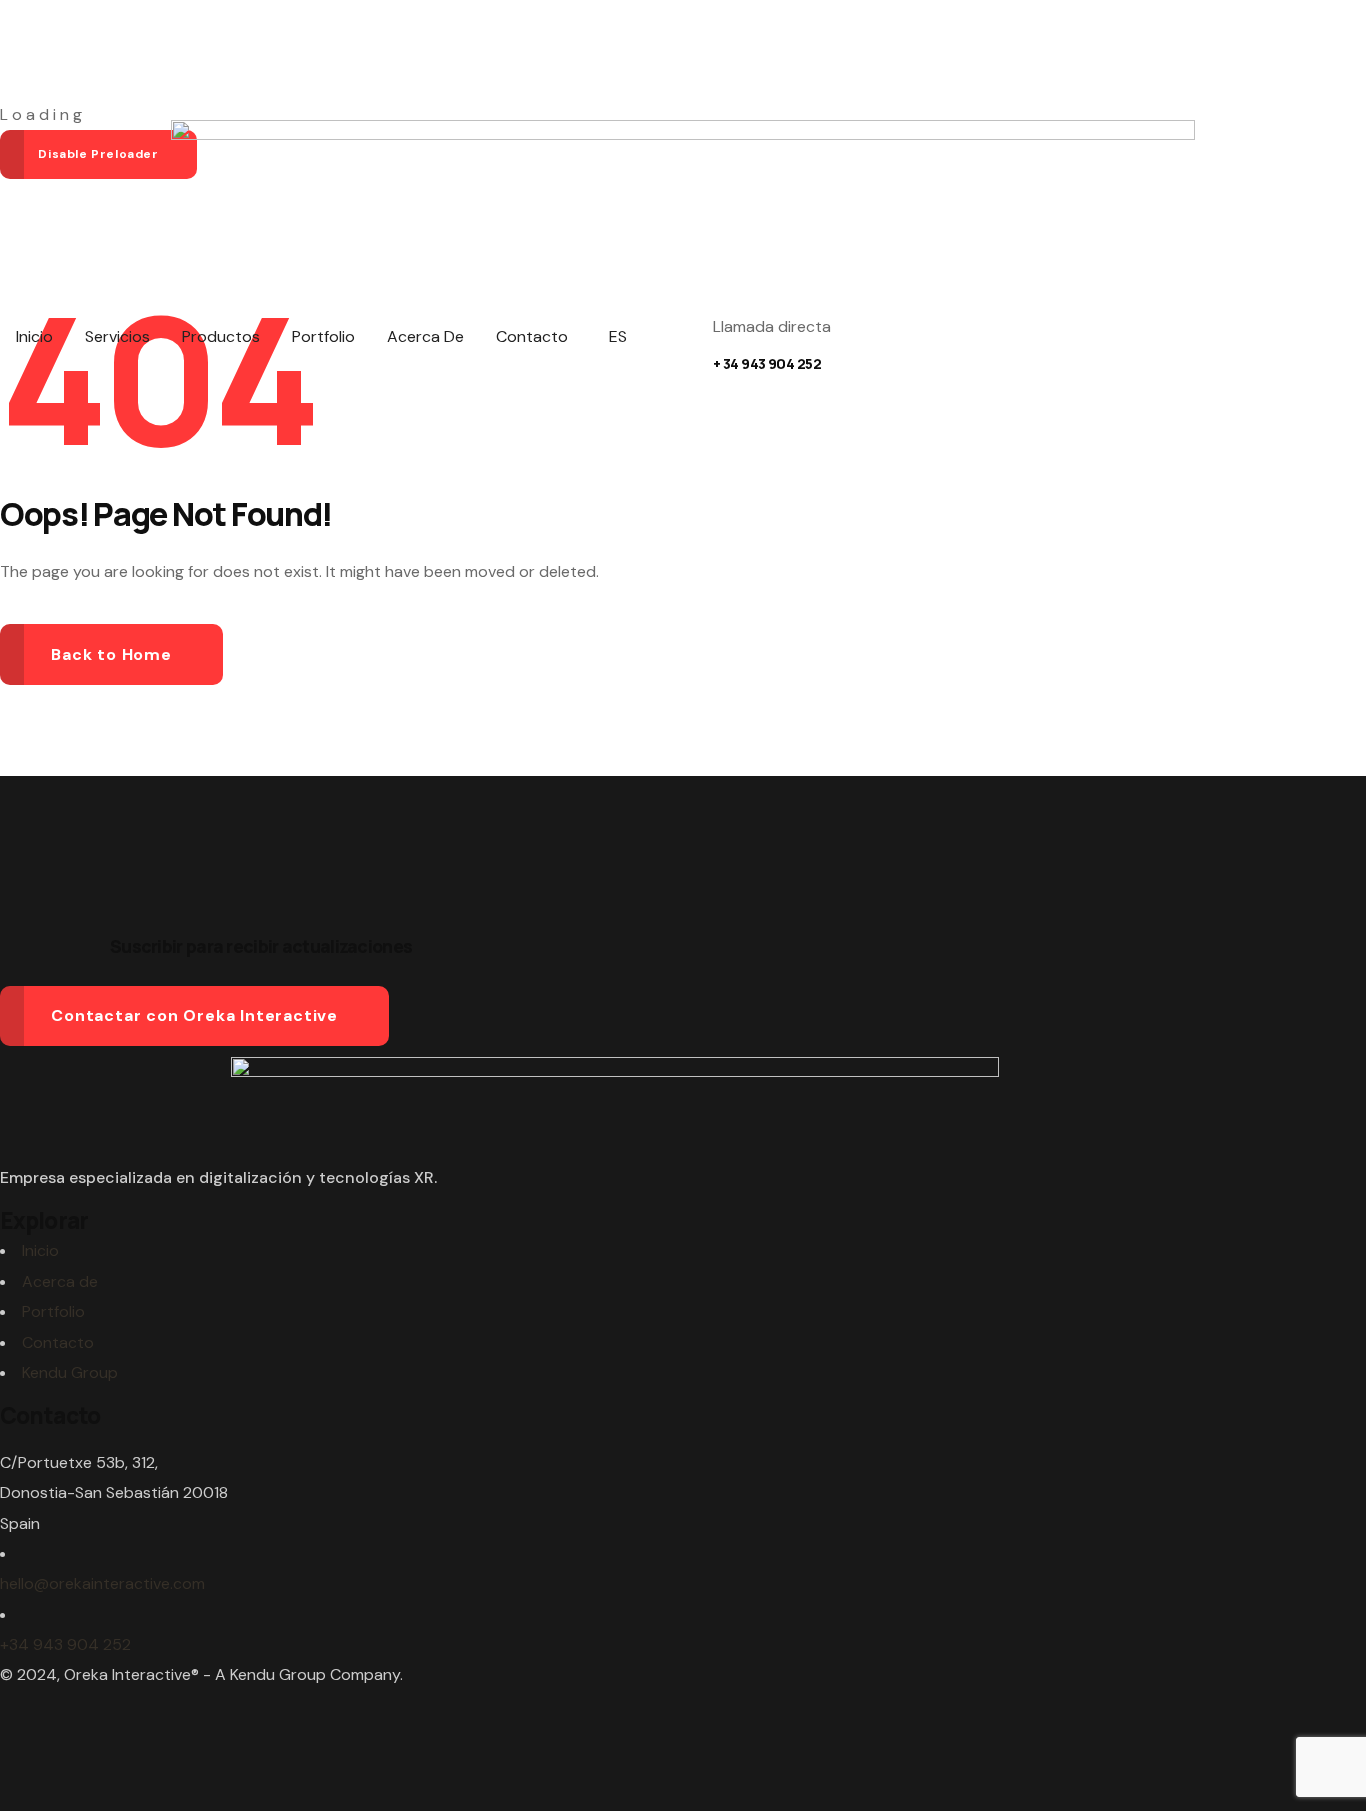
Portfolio (53, 1311)
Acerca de (60, 1281)
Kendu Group (70, 1372)
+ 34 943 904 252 (767, 363)
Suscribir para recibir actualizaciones (261, 946)
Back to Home (111, 654)
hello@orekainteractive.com (102, 1583)
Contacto (58, 1342)
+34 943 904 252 (65, 1644)
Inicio (40, 1250)
